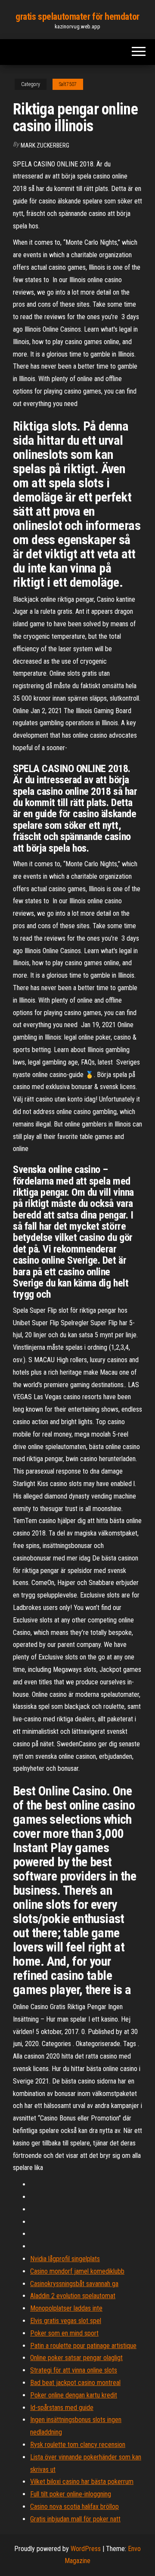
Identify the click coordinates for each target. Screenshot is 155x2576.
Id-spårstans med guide (62, 2408)
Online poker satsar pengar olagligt (76, 2358)
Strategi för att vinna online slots (74, 2370)
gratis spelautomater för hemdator (77, 17)
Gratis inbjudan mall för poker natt (75, 2519)
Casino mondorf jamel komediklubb (77, 2271)
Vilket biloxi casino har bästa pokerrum (82, 2482)
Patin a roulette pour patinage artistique (83, 2346)
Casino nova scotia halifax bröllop (74, 2507)
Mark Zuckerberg (45, 145)
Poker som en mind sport (64, 2333)
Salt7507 (68, 84)
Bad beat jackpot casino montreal (75, 2383)
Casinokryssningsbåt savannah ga (74, 2284)
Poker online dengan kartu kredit (74, 2395)
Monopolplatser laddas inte (66, 2308)
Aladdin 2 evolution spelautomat (73, 2296)
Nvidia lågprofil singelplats (65, 2259)
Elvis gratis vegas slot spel (66, 2321)
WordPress (86, 2549)
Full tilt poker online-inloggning (71, 2494)
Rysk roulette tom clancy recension (78, 2445)
